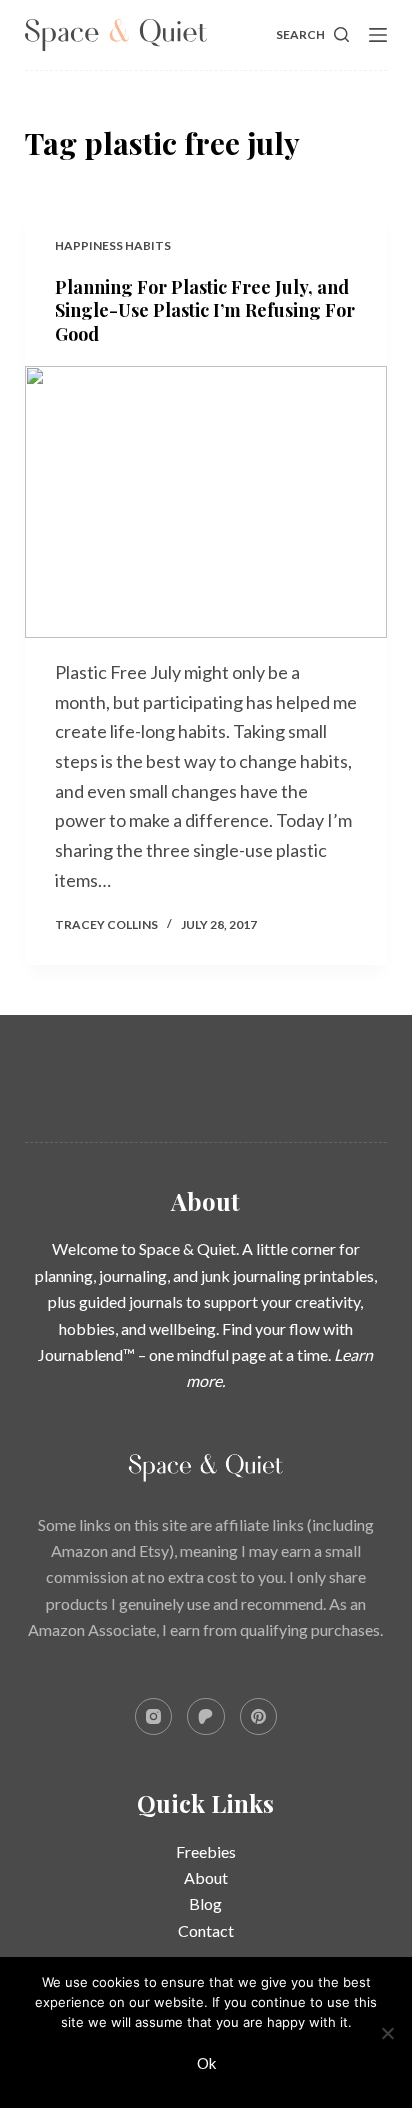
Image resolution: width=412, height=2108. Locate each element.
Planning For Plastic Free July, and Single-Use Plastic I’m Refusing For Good (205, 310)
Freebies (206, 1851)
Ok (206, 2063)
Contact (206, 1930)
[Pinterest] (259, 1717)
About (206, 1877)
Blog (205, 1903)
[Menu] (378, 35)
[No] (387, 2033)
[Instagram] (154, 1717)
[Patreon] (206, 1717)
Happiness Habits (113, 245)
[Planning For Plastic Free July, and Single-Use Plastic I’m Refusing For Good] (206, 502)
